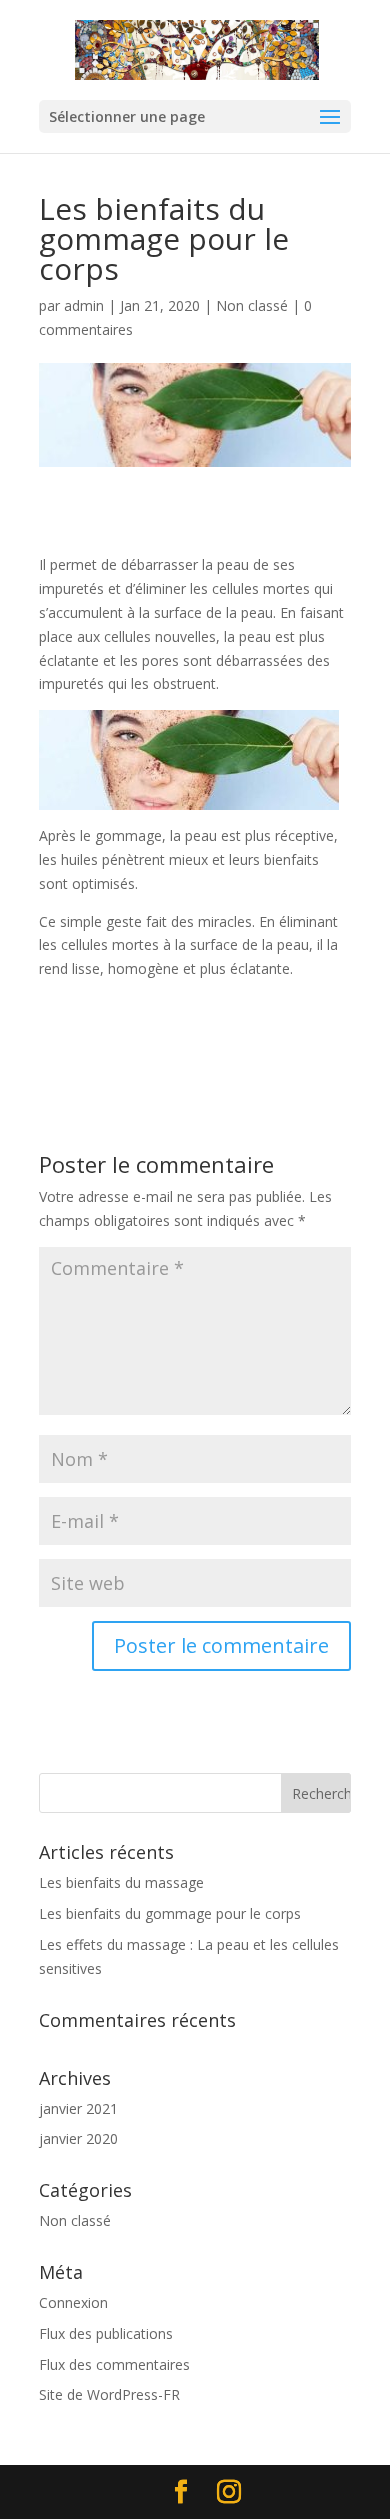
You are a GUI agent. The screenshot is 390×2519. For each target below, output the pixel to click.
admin (84, 305)
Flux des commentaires (114, 2364)
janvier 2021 (78, 2108)
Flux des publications (106, 2333)
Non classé (252, 305)
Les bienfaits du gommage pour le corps (170, 1913)
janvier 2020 (78, 2138)
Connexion (73, 2302)
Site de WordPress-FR (109, 2394)
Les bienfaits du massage (121, 1882)
